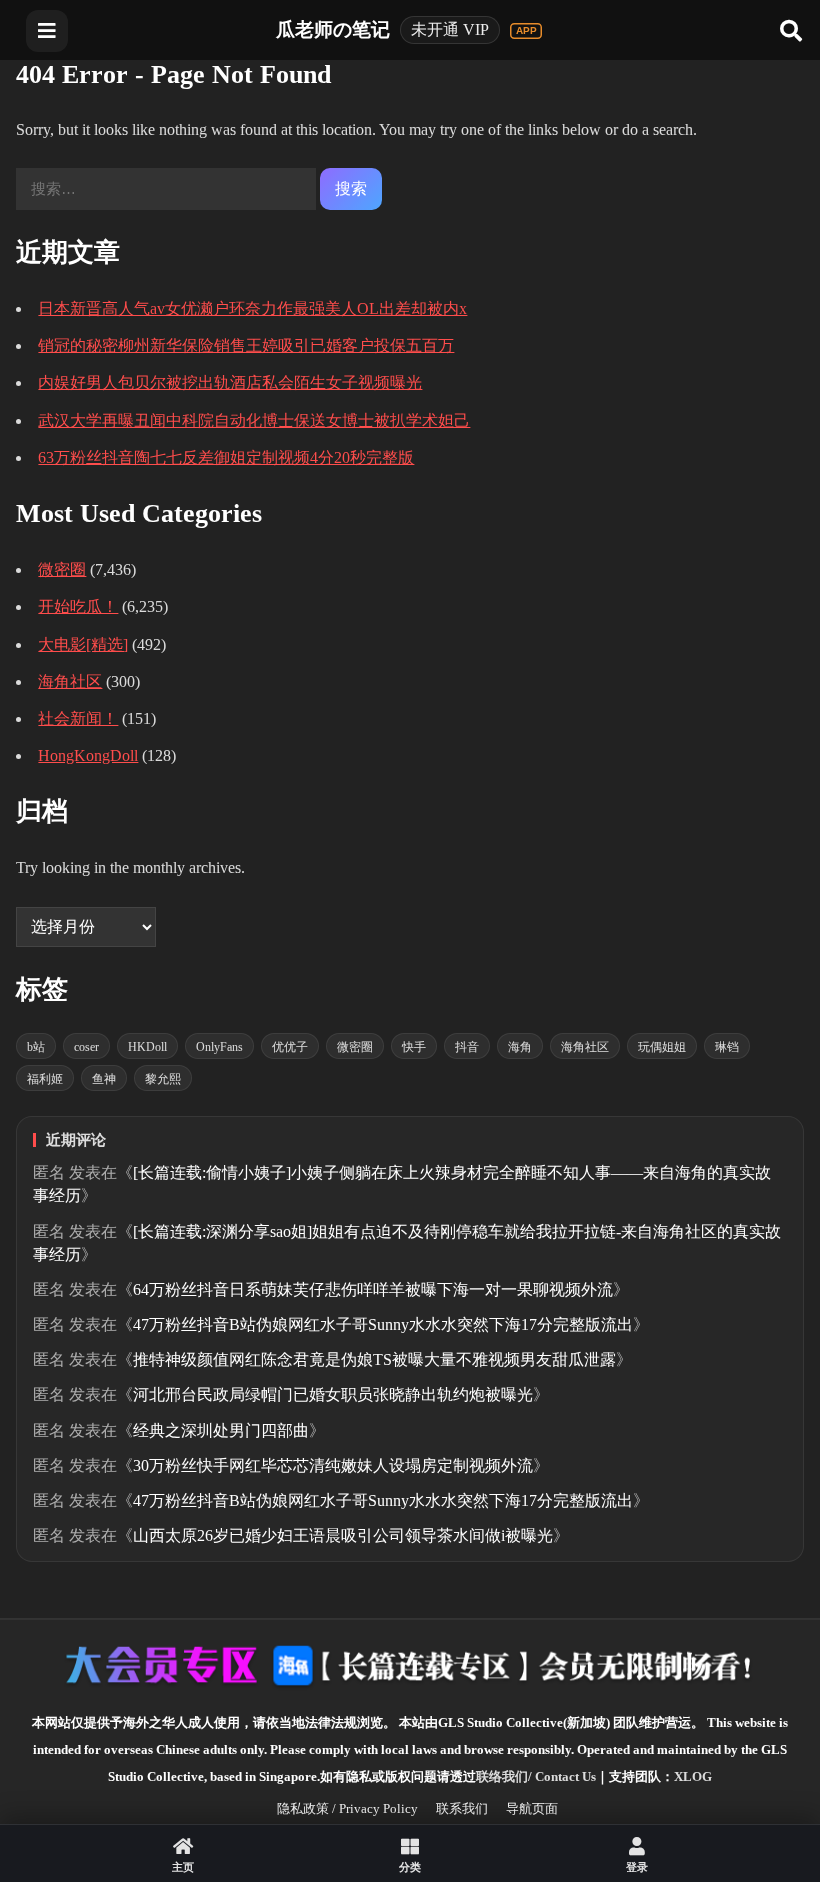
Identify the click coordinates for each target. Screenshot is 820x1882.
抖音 (467, 1047)
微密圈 (62, 569)
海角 (520, 1047)
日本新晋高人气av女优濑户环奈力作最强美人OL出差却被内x (252, 308)
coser (86, 1047)
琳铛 (727, 1047)
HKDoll (147, 1047)
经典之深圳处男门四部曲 (221, 1430)
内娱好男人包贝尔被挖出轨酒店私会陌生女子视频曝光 (230, 382)
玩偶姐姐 (662, 1047)
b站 (36, 1047)
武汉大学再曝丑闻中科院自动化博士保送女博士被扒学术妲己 (254, 420)
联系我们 (462, 1808)
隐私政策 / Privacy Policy (347, 1808)
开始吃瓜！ (78, 606)
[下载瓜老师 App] (526, 31)
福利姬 (45, 1079)
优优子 (290, 1047)
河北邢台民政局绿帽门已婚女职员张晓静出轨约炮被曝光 (333, 1394)
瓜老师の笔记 (333, 29)
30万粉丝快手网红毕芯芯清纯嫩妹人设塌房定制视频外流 (333, 1465)
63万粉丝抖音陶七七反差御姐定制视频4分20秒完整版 (226, 457)
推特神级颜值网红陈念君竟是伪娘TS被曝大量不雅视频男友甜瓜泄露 (374, 1359)
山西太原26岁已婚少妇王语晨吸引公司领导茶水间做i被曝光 (343, 1535)
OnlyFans (219, 1047)
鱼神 (104, 1079)
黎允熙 (163, 1079)
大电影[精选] (83, 644)
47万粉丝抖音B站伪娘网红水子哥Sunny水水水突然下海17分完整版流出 (383, 1324)
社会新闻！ (78, 718)
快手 (414, 1047)
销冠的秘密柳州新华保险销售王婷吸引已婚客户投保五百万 (246, 345)
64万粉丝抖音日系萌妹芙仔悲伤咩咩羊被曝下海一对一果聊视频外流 (373, 1289)
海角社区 (70, 681)
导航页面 (532, 1808)
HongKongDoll (88, 755)
